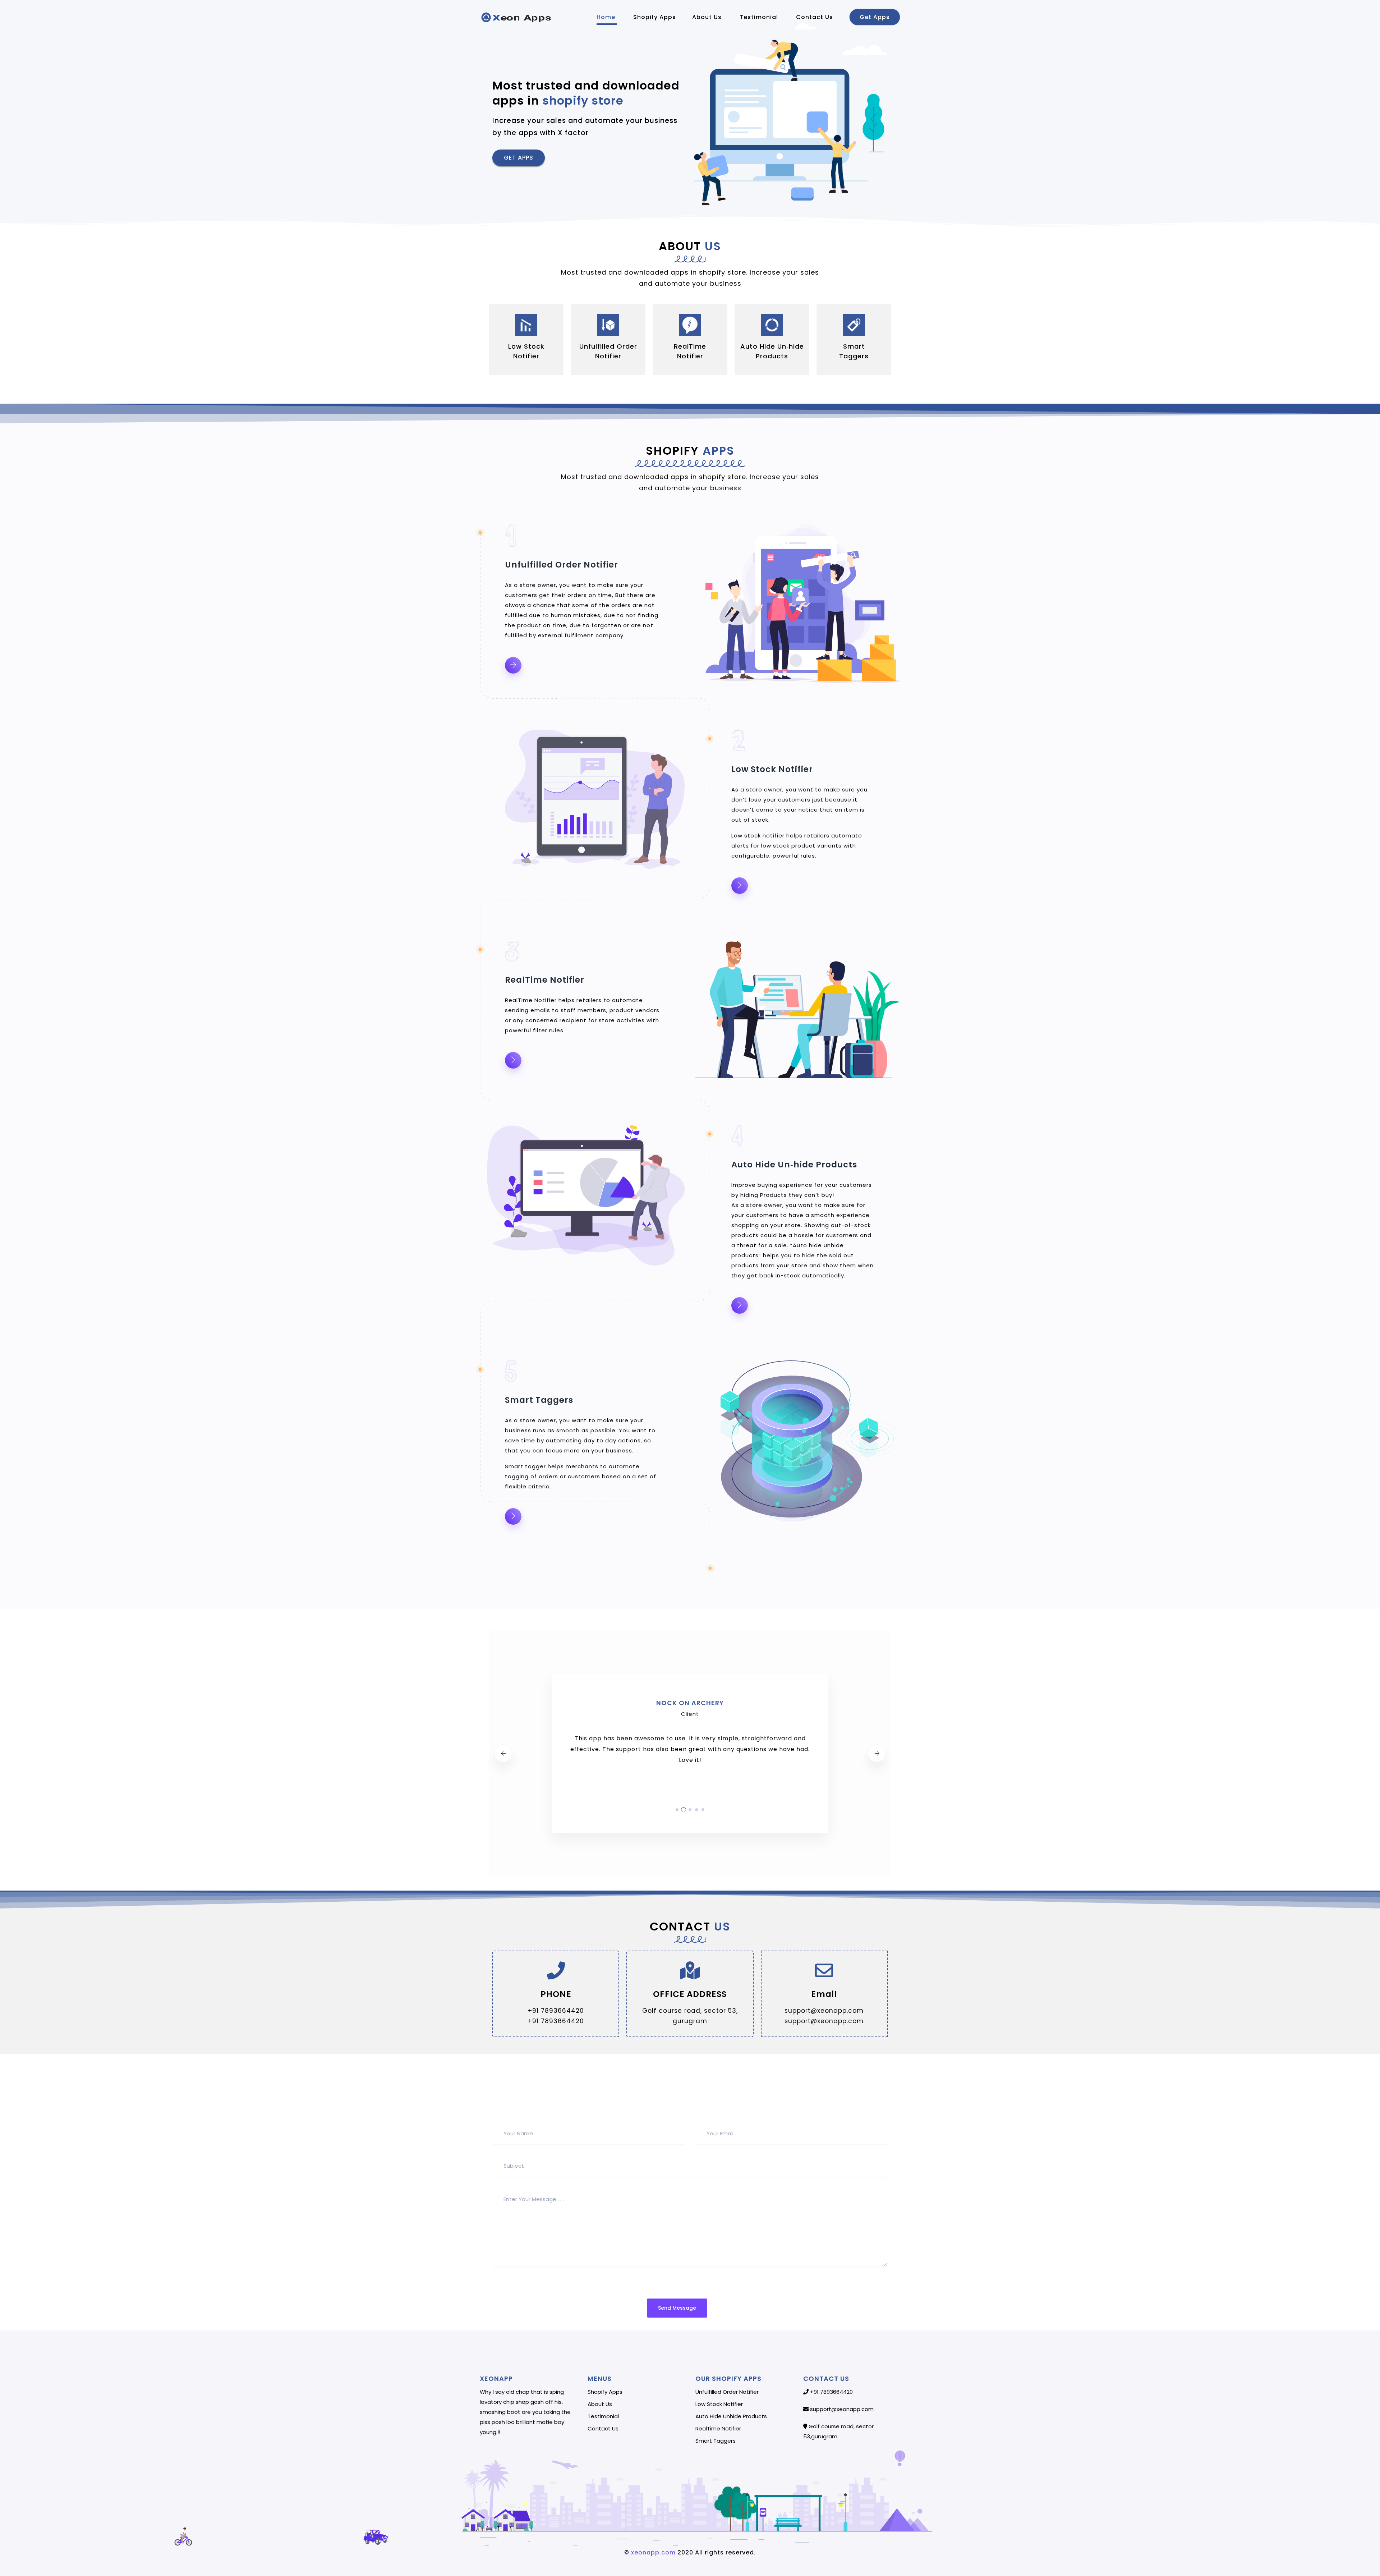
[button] (519, 158)
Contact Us (815, 17)
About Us (708, 17)
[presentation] (503, 1753)
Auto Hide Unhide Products (731, 2416)
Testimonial (760, 17)
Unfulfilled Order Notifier (727, 2392)
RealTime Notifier (718, 2429)
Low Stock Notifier (719, 2404)
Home (607, 17)
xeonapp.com (652, 2552)
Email (824, 1994)
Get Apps (875, 17)
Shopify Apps (655, 17)
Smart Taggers (716, 2441)
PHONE (556, 1994)
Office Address (690, 1994)
